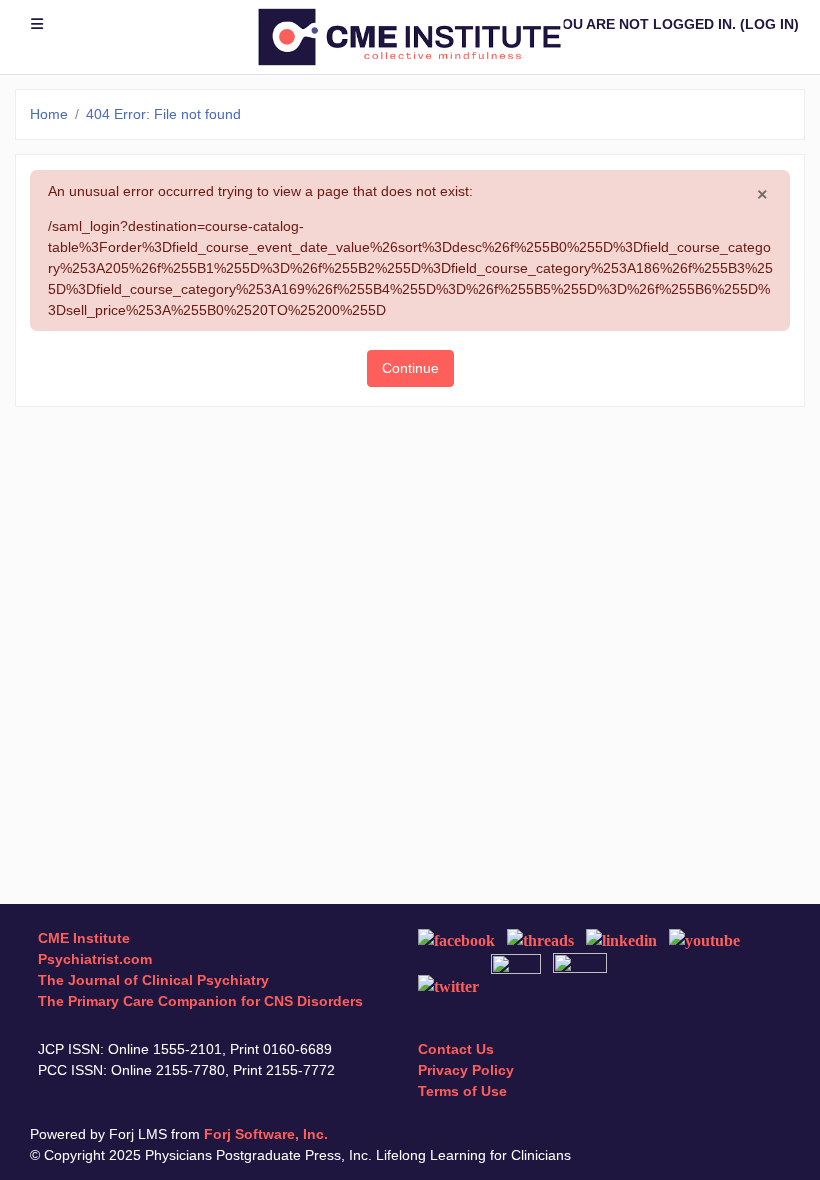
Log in (769, 24)
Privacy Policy (466, 1070)
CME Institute (84, 938)
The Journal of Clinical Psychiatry (153, 980)
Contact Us (456, 1049)
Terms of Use (462, 1091)
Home (49, 114)
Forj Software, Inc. (266, 1134)
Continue (410, 368)
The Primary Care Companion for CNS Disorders (200, 1001)
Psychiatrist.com (95, 959)
